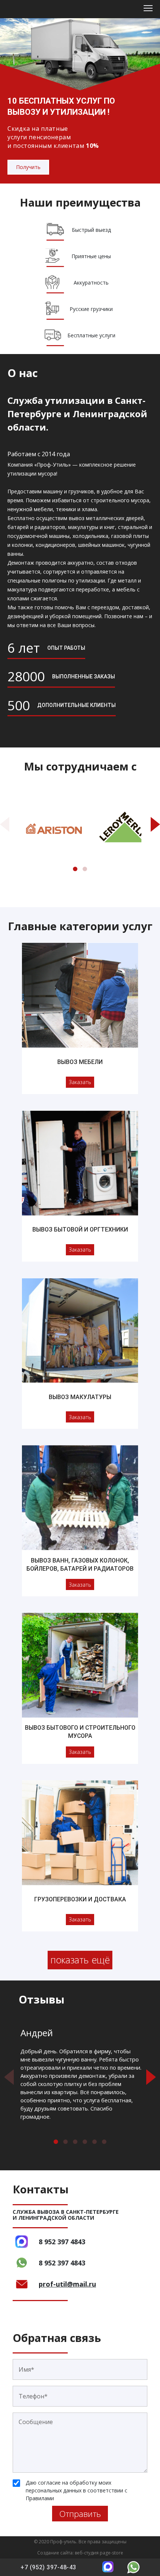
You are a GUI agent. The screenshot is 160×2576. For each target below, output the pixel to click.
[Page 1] (75, 869)
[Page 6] (104, 2142)
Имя (26, 2369)
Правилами (40, 2498)
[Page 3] (75, 2142)
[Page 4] (85, 2142)
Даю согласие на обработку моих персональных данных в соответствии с (76, 2490)
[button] (5, 824)
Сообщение (36, 2422)
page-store (111, 2553)
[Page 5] (95, 2142)
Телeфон (33, 2396)
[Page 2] (85, 869)
